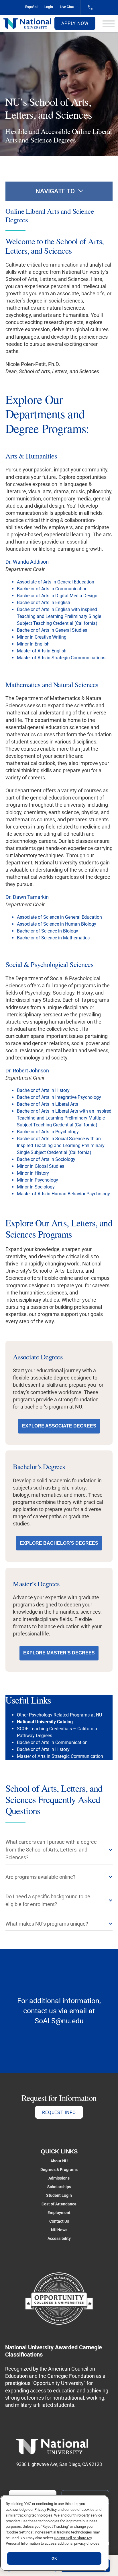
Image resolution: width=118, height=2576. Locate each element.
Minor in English (33, 644)
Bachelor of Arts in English (44, 603)
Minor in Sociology (36, 1187)
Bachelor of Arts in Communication (52, 589)
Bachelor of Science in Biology (48, 931)
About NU (59, 2161)
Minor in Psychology (38, 1180)
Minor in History (33, 1173)
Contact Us (59, 2221)
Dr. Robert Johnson (27, 1071)
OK (54, 2558)
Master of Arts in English (42, 651)
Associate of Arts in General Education (56, 582)
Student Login (59, 2195)
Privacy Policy (46, 2509)
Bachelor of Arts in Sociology (46, 1159)
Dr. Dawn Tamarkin (27, 897)
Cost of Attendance (59, 2204)
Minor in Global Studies (41, 1166)
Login (49, 7)
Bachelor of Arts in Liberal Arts (48, 1104)
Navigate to (55, 191)
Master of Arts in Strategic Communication (60, 1756)
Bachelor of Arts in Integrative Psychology (59, 1097)
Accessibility (59, 2238)
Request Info (59, 2112)
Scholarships (59, 2187)
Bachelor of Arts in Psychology (48, 1132)
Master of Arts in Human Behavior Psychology (63, 1194)
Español (31, 7)
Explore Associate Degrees (59, 1426)
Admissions (59, 2178)
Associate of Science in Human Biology (57, 924)
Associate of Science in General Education (59, 917)
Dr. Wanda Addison (27, 562)
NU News (59, 2230)
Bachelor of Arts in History (43, 1090)
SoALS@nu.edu (59, 2021)
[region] (54, 2533)
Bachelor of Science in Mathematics (53, 938)
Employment (59, 2213)
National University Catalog (45, 1722)
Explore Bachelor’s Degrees (59, 1543)
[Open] (109, 24)
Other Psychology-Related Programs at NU (59, 1715)
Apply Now (75, 23)
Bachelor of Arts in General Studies (52, 630)
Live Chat (67, 7)
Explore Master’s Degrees (59, 1653)
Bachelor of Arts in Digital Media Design (57, 596)
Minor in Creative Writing (42, 637)
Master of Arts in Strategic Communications (61, 658)
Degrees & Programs (59, 2170)
